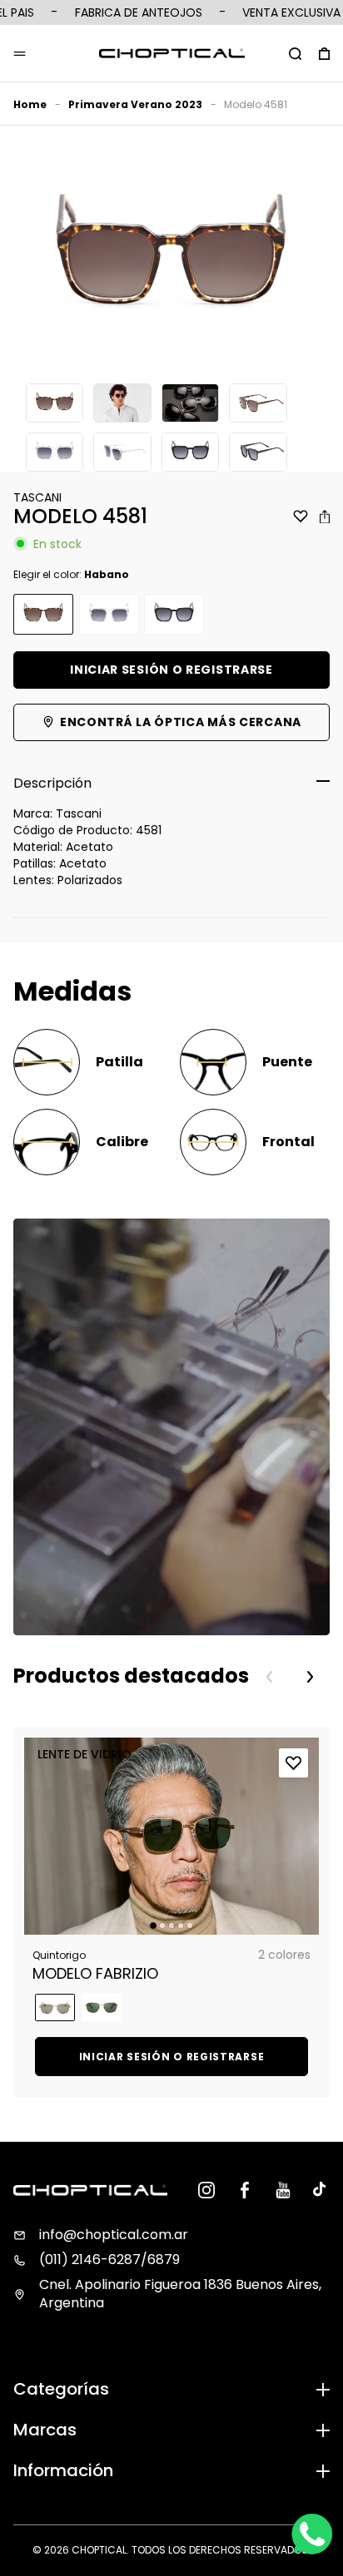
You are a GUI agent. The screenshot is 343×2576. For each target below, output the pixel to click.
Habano (43, 614)
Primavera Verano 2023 (135, 104)
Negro (174, 614)
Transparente (109, 614)
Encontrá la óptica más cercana (181, 722)
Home (30, 104)
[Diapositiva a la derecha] (310, 1677)
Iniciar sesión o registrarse (171, 670)
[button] (295, 53)
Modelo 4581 (256, 104)
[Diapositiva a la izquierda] (270, 1677)
